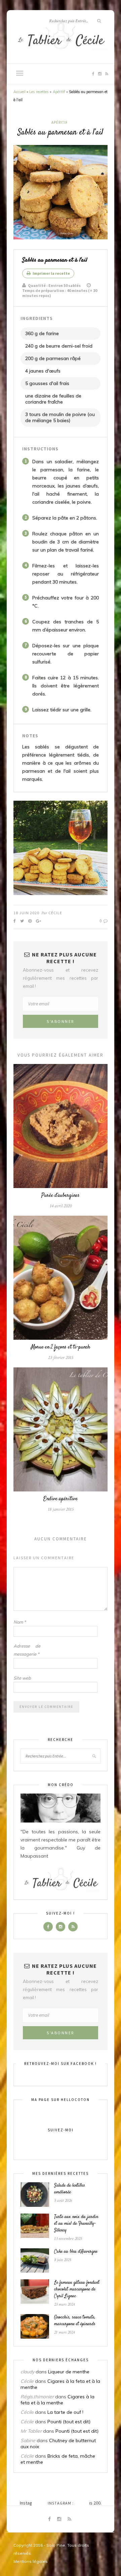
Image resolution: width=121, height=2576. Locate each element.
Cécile (55, 913)
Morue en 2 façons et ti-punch (61, 1347)
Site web (22, 1678)
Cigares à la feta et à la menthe (57, 2400)
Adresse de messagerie (27, 1650)
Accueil (19, 92)
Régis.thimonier (37, 2397)
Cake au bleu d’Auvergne (76, 2252)
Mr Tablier (31, 2431)
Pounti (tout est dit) (69, 2422)
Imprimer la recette (51, 273)
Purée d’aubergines (61, 1196)
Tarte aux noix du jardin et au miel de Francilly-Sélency (76, 2224)
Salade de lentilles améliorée (70, 2189)
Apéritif (59, 92)
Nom (20, 1622)
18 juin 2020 (26, 913)
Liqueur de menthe (69, 2372)
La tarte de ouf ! (65, 2412)
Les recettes (39, 92)
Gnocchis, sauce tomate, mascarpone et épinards (75, 2321)
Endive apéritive (61, 1499)
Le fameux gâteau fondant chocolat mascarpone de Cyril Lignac (77, 2289)
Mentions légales (31, 2561)
